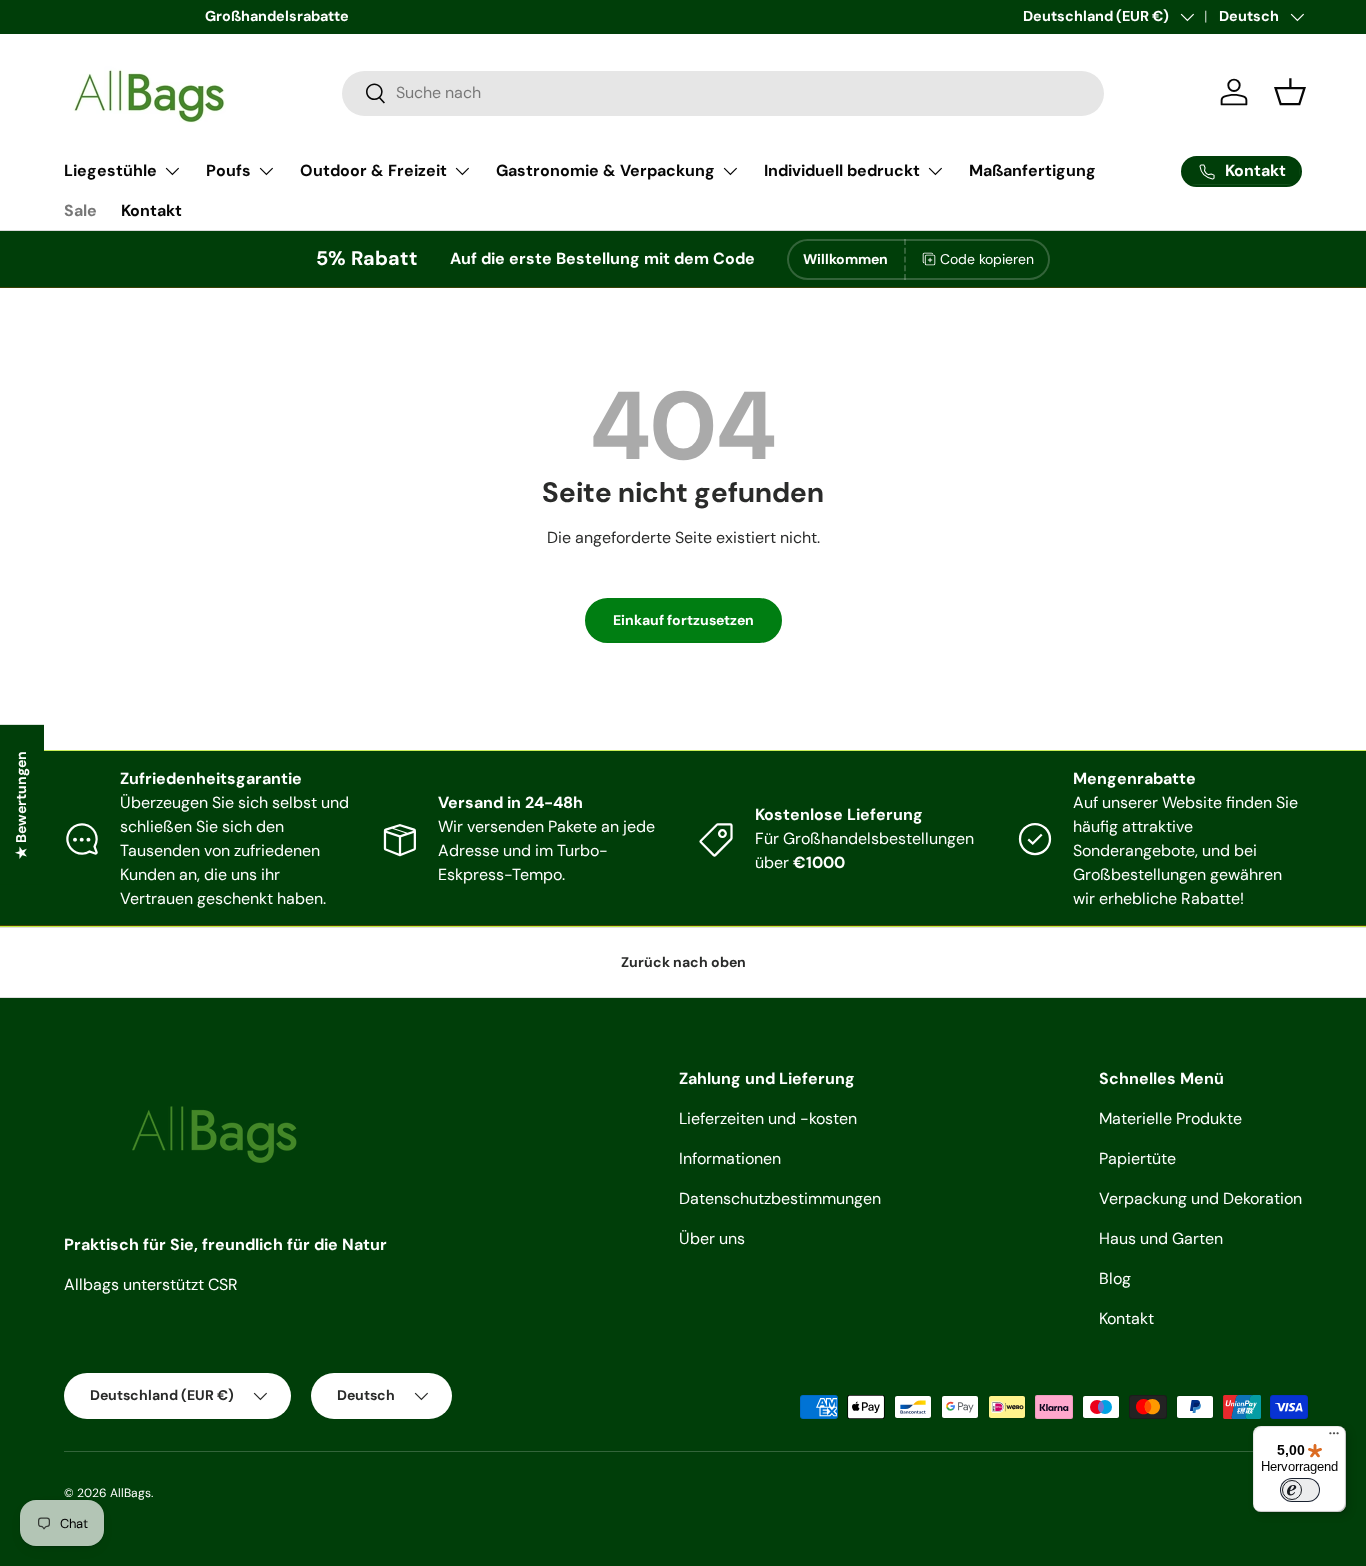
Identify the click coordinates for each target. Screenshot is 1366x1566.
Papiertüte (1137, 1158)
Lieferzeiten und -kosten (768, 1118)
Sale (80, 210)
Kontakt (151, 210)
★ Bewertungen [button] (21, 805)
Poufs (228, 170)
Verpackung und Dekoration (1200, 1198)
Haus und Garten (1161, 1238)
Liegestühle (110, 170)
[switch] (1300, 1490)
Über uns (712, 1238)
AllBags (130, 1493)
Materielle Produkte (1170, 1118)
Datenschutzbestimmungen (780, 1198)
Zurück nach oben (683, 962)
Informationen (730, 1158)
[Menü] (1334, 1438)
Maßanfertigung (1032, 170)
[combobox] (723, 92)
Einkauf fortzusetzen (683, 620)
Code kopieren (987, 259)
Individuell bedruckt (842, 170)
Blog (1115, 1278)
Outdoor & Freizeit (373, 170)
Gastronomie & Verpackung (605, 170)
